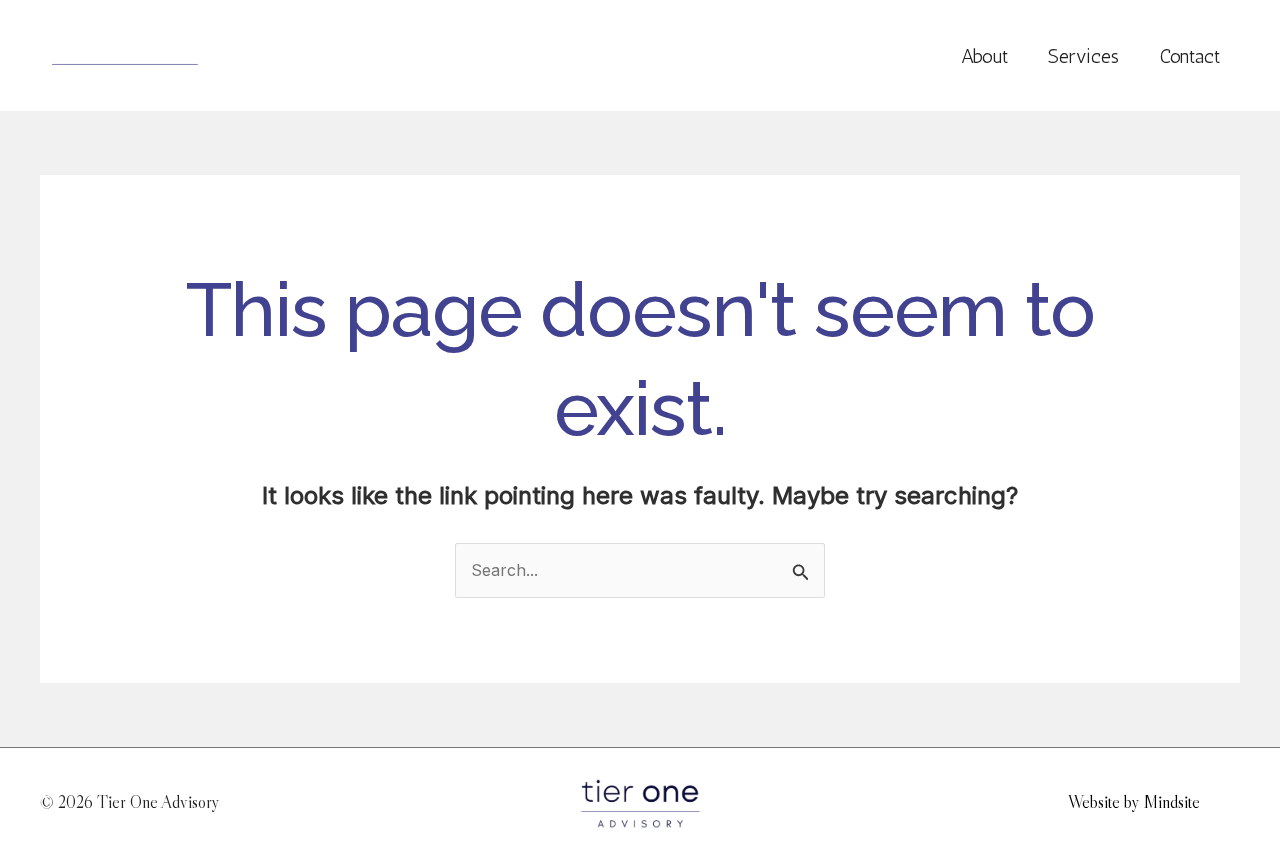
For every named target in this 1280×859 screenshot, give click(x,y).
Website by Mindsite (1134, 802)
